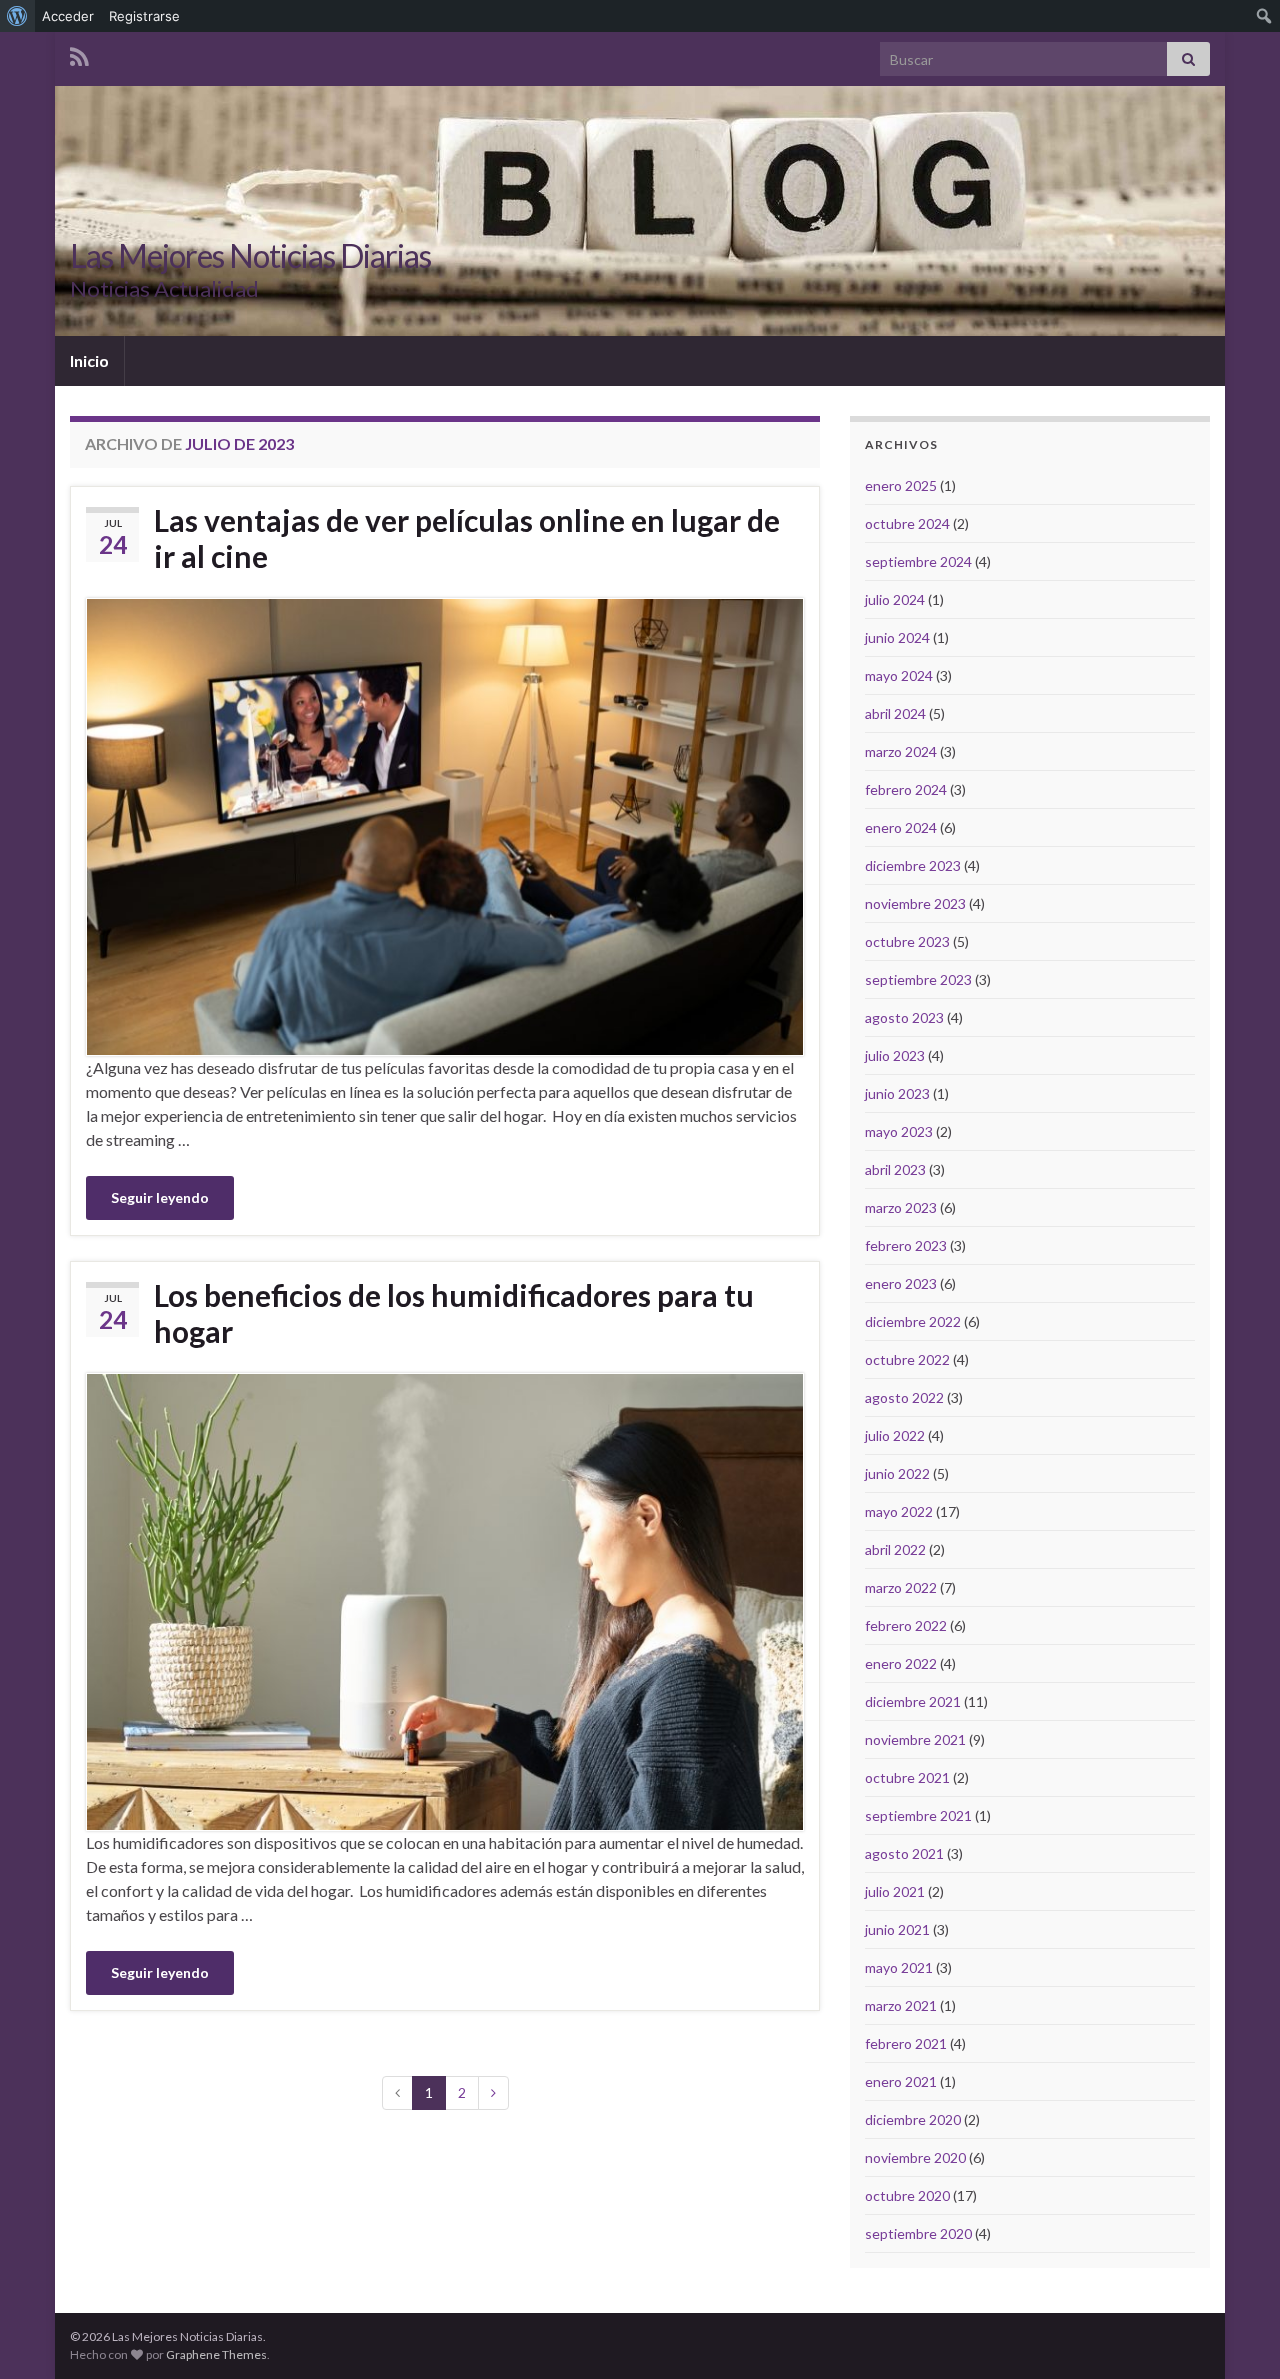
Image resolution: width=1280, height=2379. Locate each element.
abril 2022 (895, 1549)
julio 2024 (895, 599)
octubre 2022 (907, 1359)
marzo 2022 (901, 1587)
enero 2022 (901, 1663)
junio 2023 (897, 1093)
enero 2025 (901, 485)
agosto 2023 (904, 1017)
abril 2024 (895, 713)
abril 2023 (895, 1169)
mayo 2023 (899, 1131)
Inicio (89, 360)
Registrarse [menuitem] (144, 16)
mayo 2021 (899, 1967)
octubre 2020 (907, 2195)
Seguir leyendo (160, 1197)
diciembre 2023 (913, 865)
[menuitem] (17, 16)
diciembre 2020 (913, 2119)
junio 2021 (897, 1929)
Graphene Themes (216, 2354)
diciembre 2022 (913, 1321)
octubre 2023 (907, 941)
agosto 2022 (904, 1397)
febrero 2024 (906, 789)
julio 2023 (895, 1055)
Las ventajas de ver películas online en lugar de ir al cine (467, 538)
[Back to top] (1235, 2334)
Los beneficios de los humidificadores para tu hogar (454, 1313)
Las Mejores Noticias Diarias (250, 255)
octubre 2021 (907, 1777)
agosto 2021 (904, 1853)
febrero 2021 (906, 2043)
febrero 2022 (906, 1625)
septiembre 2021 (918, 1815)
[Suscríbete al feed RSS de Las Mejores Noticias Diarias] (79, 53)
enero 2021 (901, 2081)
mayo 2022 (899, 1511)
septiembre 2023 (918, 979)
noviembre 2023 (915, 903)
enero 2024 (901, 827)
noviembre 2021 (915, 1739)
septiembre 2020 (918, 2233)
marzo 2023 (901, 1207)
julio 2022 (895, 1435)
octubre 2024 (907, 523)
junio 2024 (897, 637)
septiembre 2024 (918, 561)
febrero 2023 (906, 1245)
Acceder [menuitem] (68, 16)
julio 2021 (895, 1891)
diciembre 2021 (913, 1701)
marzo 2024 (901, 751)
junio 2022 (897, 1473)
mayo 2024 (899, 675)
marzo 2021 (901, 2005)
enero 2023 (901, 1283)
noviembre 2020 (915, 2157)
